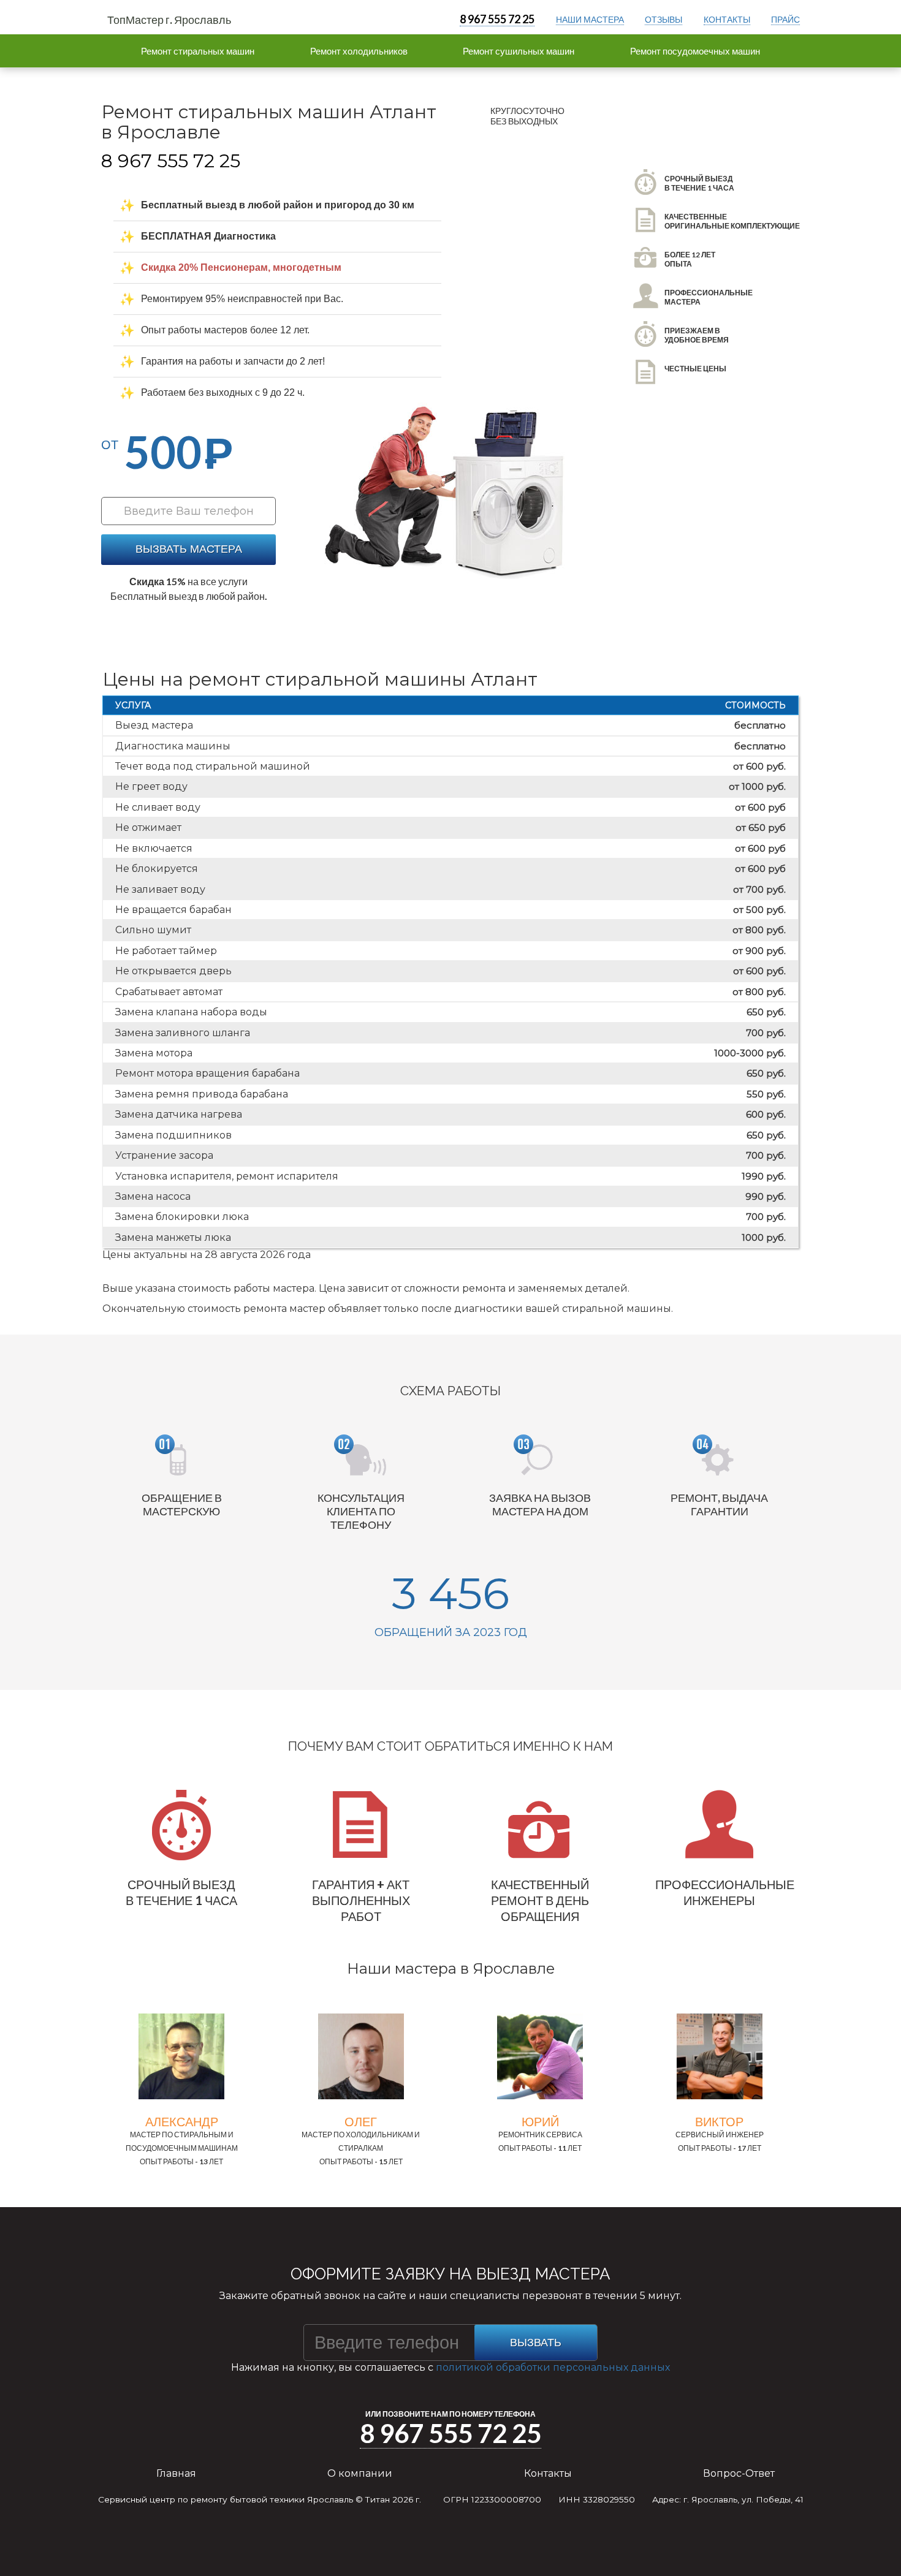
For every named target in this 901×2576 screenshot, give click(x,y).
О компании (360, 2473)
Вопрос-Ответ (739, 2473)
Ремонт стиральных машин (198, 51)
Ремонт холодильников (359, 51)
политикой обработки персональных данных (553, 2367)
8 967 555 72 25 (497, 19)
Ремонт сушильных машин (519, 51)
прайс (785, 19)
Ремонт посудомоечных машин (695, 51)
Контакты (548, 2473)
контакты (727, 19)
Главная (176, 2473)
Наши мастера (590, 19)
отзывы (663, 19)
